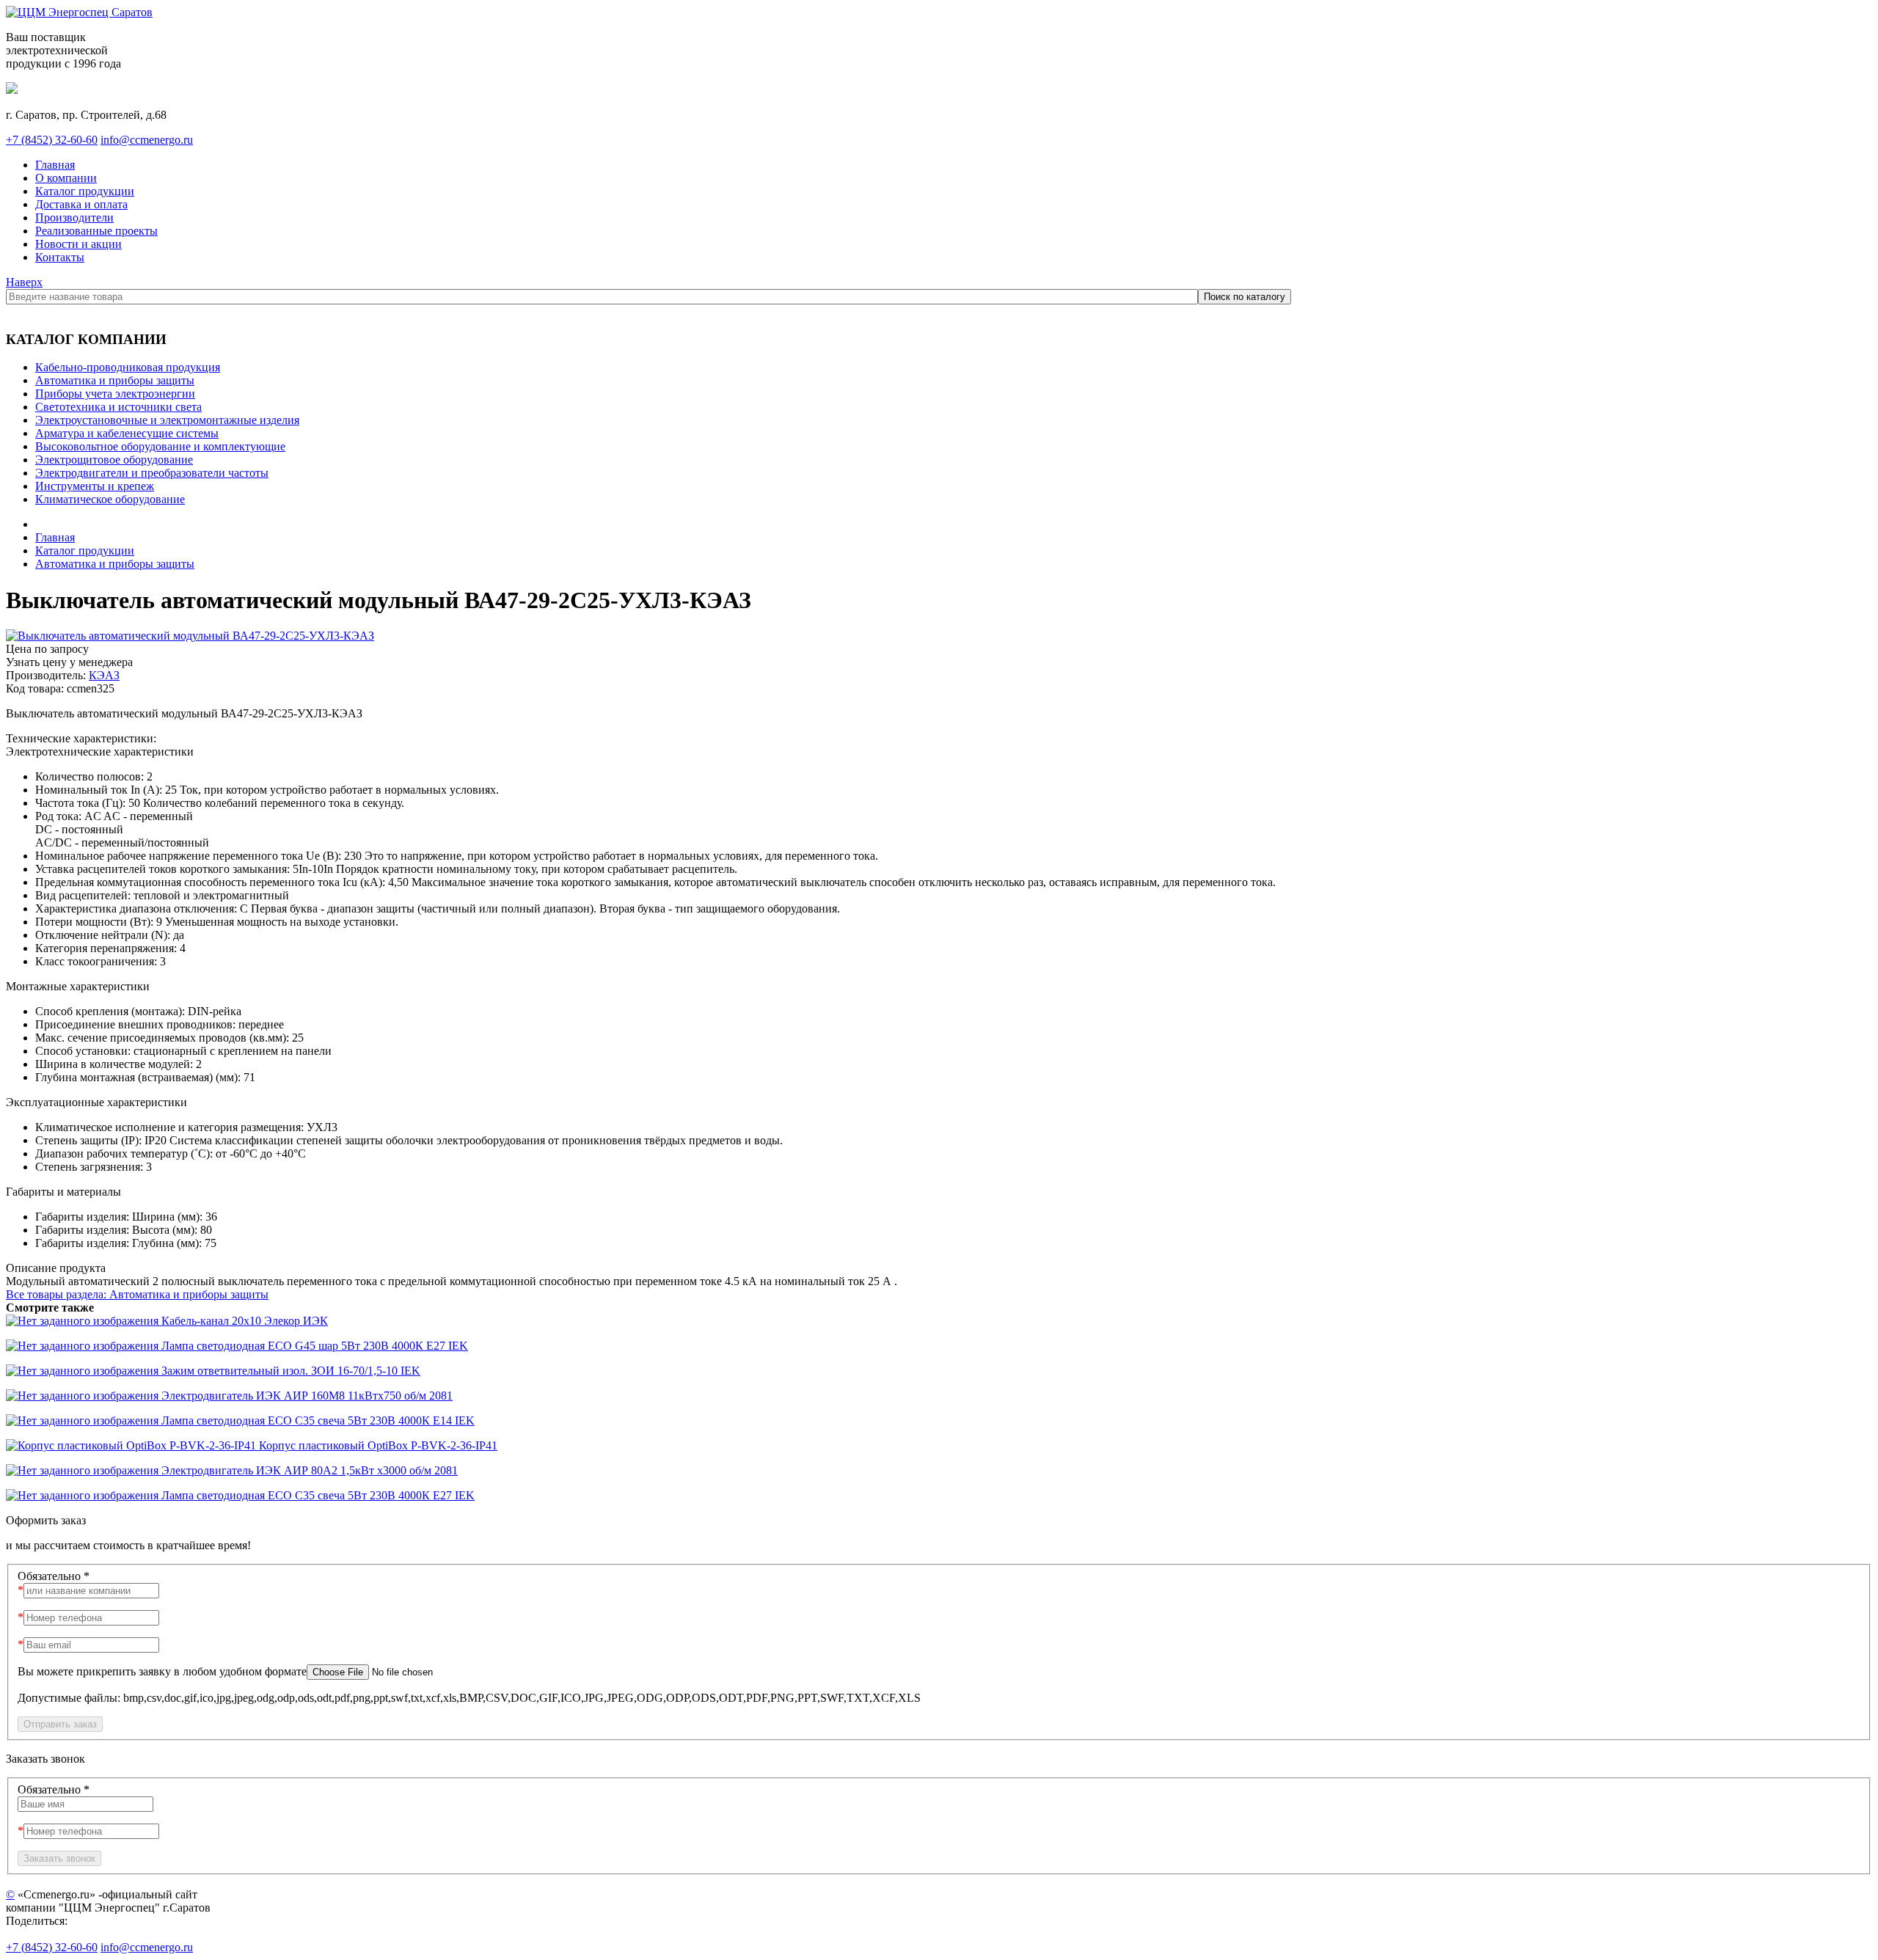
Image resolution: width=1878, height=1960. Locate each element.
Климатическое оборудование (110, 499)
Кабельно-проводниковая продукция (128, 367)
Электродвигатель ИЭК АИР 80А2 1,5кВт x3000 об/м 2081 (308, 1470)
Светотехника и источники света (118, 407)
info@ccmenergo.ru (147, 140)
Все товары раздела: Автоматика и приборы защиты (137, 1294)
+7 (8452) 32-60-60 (52, 140)
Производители (74, 217)
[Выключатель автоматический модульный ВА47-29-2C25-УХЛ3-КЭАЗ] (190, 636)
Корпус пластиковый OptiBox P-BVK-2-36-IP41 (377, 1445)
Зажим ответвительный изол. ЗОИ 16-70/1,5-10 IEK (289, 1371)
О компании (66, 178)
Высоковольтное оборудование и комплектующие (160, 446)
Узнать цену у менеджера (69, 662)
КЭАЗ (104, 675)
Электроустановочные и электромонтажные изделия (167, 420)
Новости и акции (78, 244)
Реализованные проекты (96, 231)
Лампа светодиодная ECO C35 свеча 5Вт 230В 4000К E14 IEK (317, 1420)
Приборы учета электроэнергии (115, 394)
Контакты (60, 257)
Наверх (24, 282)
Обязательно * (54, 1576)
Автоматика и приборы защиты (115, 380)
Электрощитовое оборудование (114, 460)
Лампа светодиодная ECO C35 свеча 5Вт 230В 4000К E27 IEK (317, 1495)
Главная (55, 165)
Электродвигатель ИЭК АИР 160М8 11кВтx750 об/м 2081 (306, 1396)
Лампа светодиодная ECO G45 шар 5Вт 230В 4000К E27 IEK (313, 1346)
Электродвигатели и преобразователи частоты (152, 473)
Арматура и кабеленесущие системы (127, 433)
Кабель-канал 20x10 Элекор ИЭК (243, 1321)
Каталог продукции (85, 191)
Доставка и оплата (81, 204)
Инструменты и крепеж (95, 486)
